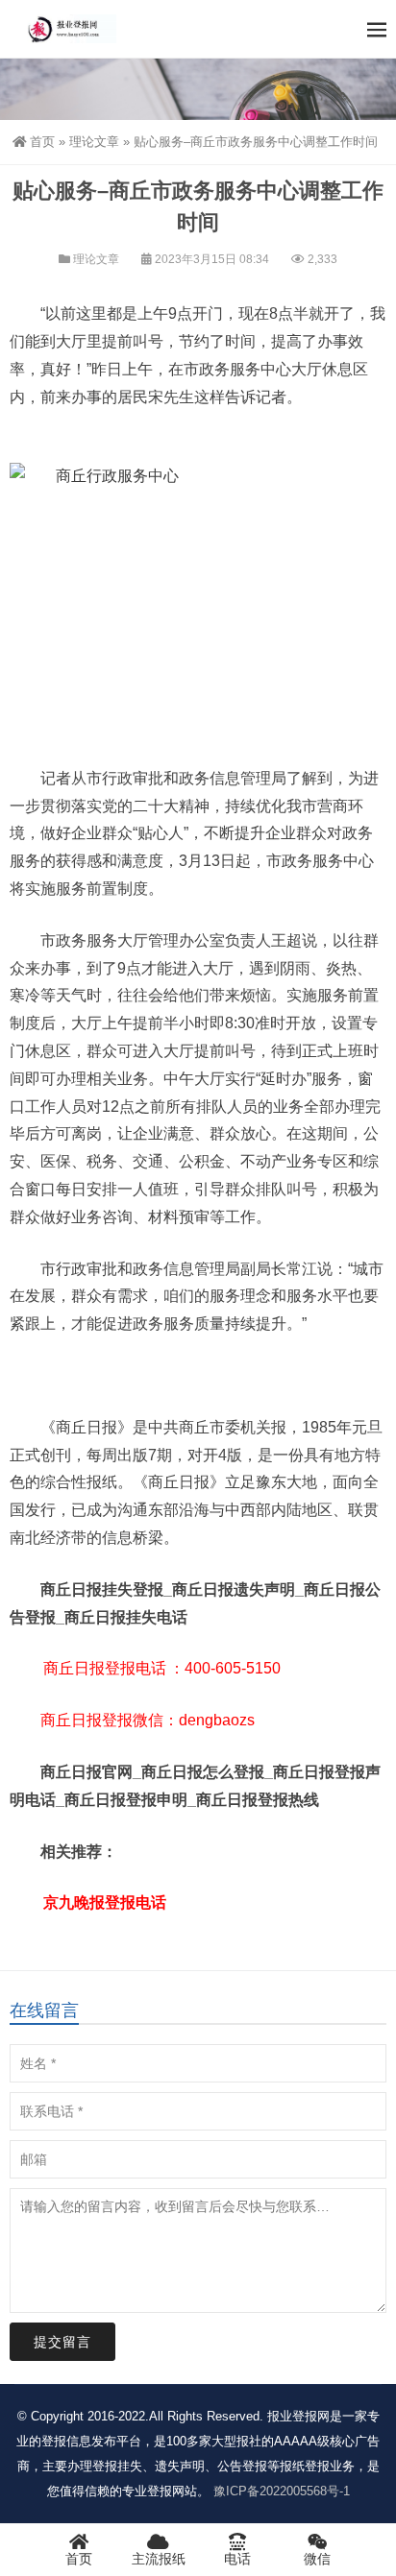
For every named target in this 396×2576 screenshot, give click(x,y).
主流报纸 (159, 2559)
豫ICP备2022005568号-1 (282, 2491)
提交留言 (62, 2342)
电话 (237, 2559)
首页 (42, 142)
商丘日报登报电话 (105, 1668)
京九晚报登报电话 (105, 1902)
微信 (317, 2559)
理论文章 (94, 142)
